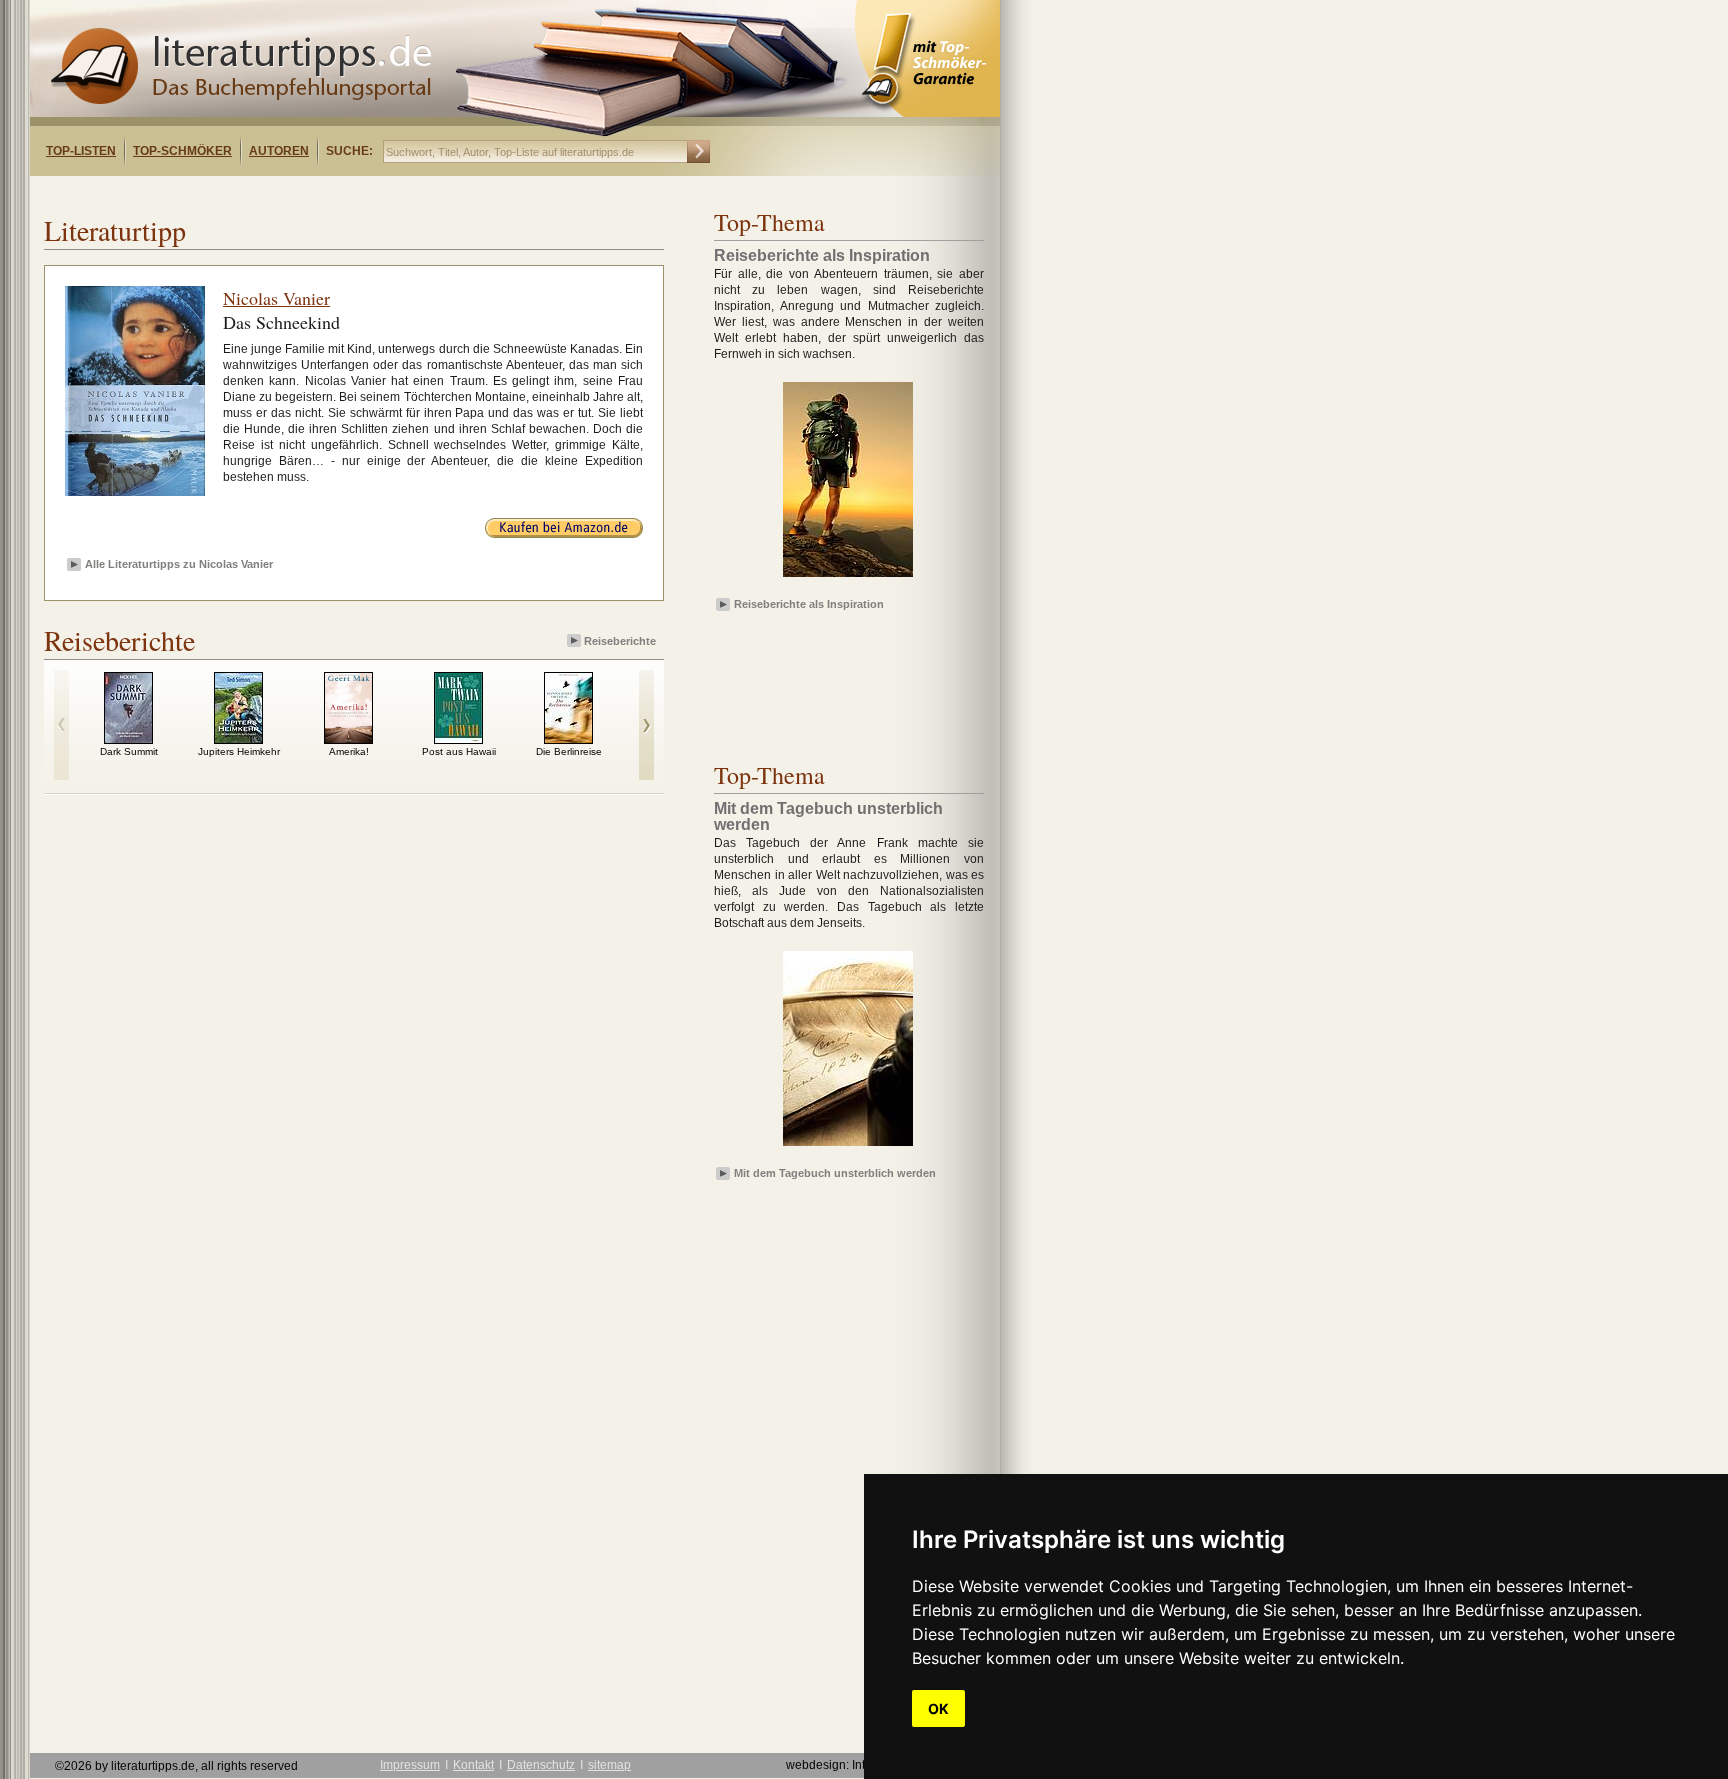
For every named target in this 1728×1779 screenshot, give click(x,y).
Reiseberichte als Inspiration (809, 604)
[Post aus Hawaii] (458, 739)
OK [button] (938, 1708)
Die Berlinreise (569, 751)
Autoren (279, 151)
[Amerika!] (348, 739)
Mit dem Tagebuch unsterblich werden (835, 1173)
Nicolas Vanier (276, 298)
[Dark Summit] (128, 739)
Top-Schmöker (182, 151)
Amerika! (349, 751)
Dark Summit (129, 751)
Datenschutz (541, 1765)
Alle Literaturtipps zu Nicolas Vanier (179, 564)
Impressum (410, 1765)
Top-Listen (81, 151)
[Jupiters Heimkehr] (238, 739)
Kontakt (473, 1765)
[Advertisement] (288, 193)
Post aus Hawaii (459, 751)
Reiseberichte (620, 641)
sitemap (609, 1765)
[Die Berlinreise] (568, 739)
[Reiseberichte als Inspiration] (848, 578)
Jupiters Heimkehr (239, 751)
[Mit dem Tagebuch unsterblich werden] (848, 1147)
